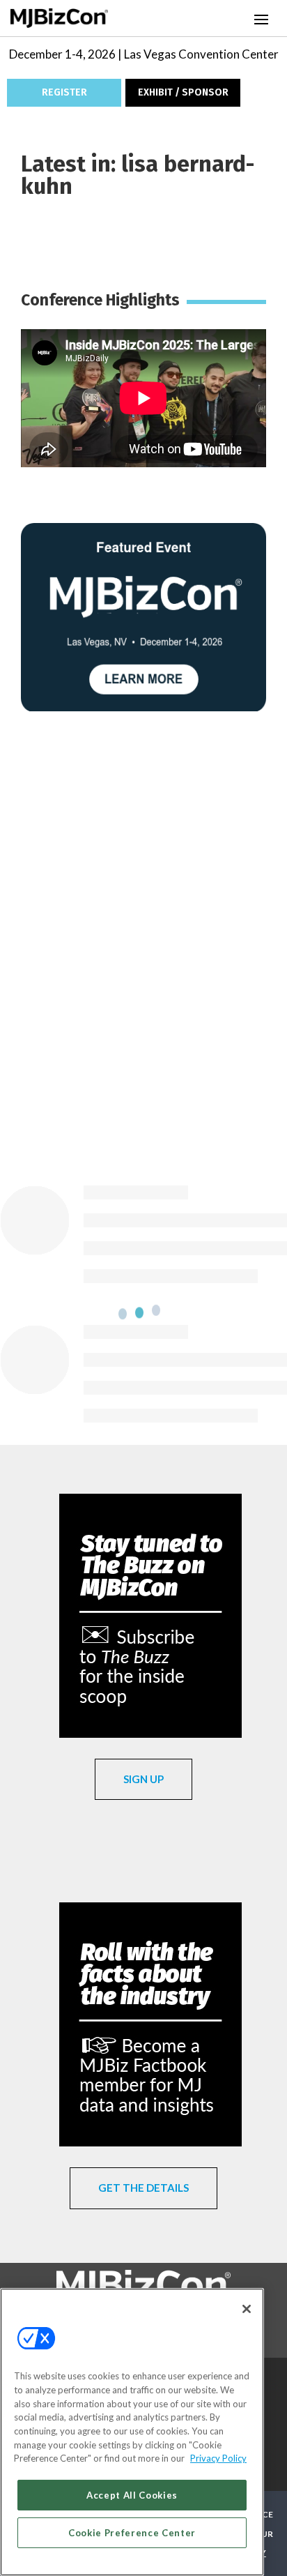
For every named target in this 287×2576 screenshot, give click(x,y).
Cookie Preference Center (132, 2533)
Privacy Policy (218, 2458)
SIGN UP (143, 1779)
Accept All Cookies (132, 2495)
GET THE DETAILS (143, 2188)
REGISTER (64, 92)
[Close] (247, 2309)
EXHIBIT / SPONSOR (183, 92)
